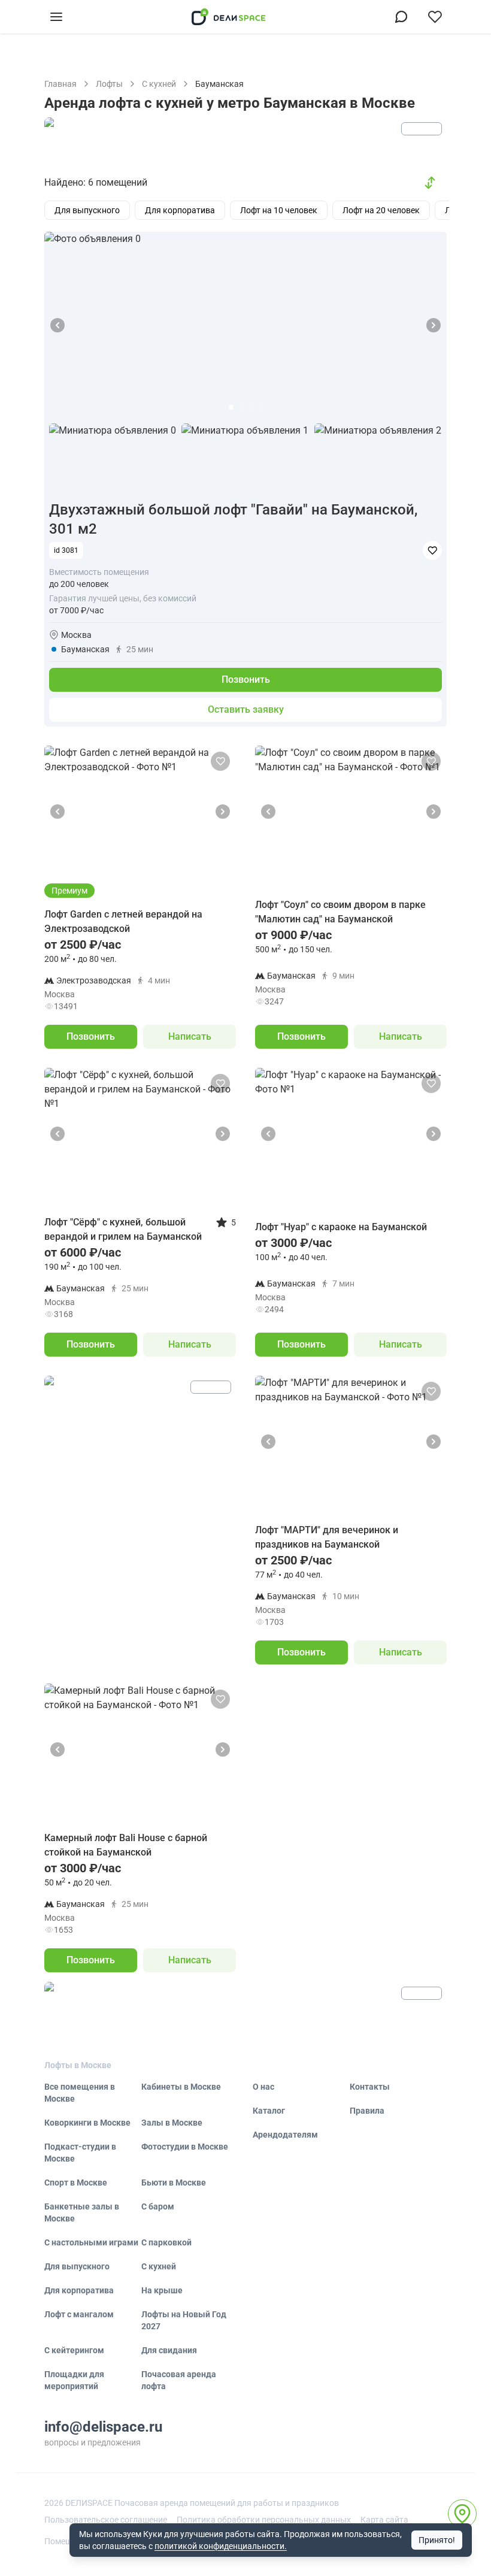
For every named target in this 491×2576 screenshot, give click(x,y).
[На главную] (229, 17)
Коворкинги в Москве (87, 2123)
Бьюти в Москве (174, 2183)
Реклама (422, 129)
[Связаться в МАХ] (401, 17)
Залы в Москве (172, 2123)
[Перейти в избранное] (435, 17)
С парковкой (166, 2242)
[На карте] (462, 2514)
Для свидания (169, 2350)
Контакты (370, 2087)
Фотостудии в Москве (185, 2147)
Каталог (269, 2111)
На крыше (162, 2290)
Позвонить (246, 679)
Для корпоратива (79, 2290)
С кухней (159, 2266)
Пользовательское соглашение (106, 2520)
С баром (158, 2206)
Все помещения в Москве (80, 2093)
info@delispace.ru (103, 2427)
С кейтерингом (74, 2350)
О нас (263, 2087)
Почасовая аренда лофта (179, 2380)
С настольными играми (91, 2242)
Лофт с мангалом (79, 2314)
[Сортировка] (430, 183)
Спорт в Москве (76, 2183)
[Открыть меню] (56, 17)
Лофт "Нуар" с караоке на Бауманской (341, 1227)
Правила (367, 2111)
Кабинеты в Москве (181, 2087)
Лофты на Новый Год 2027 (184, 2320)
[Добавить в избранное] (432, 550)
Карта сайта (384, 2520)
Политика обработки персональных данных (264, 2520)
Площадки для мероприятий (74, 2380)
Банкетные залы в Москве (82, 2212)
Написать (190, 1036)
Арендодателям (285, 2135)
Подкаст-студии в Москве (80, 2153)
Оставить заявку (246, 709)
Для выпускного (77, 2266)
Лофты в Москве (78, 2065)
